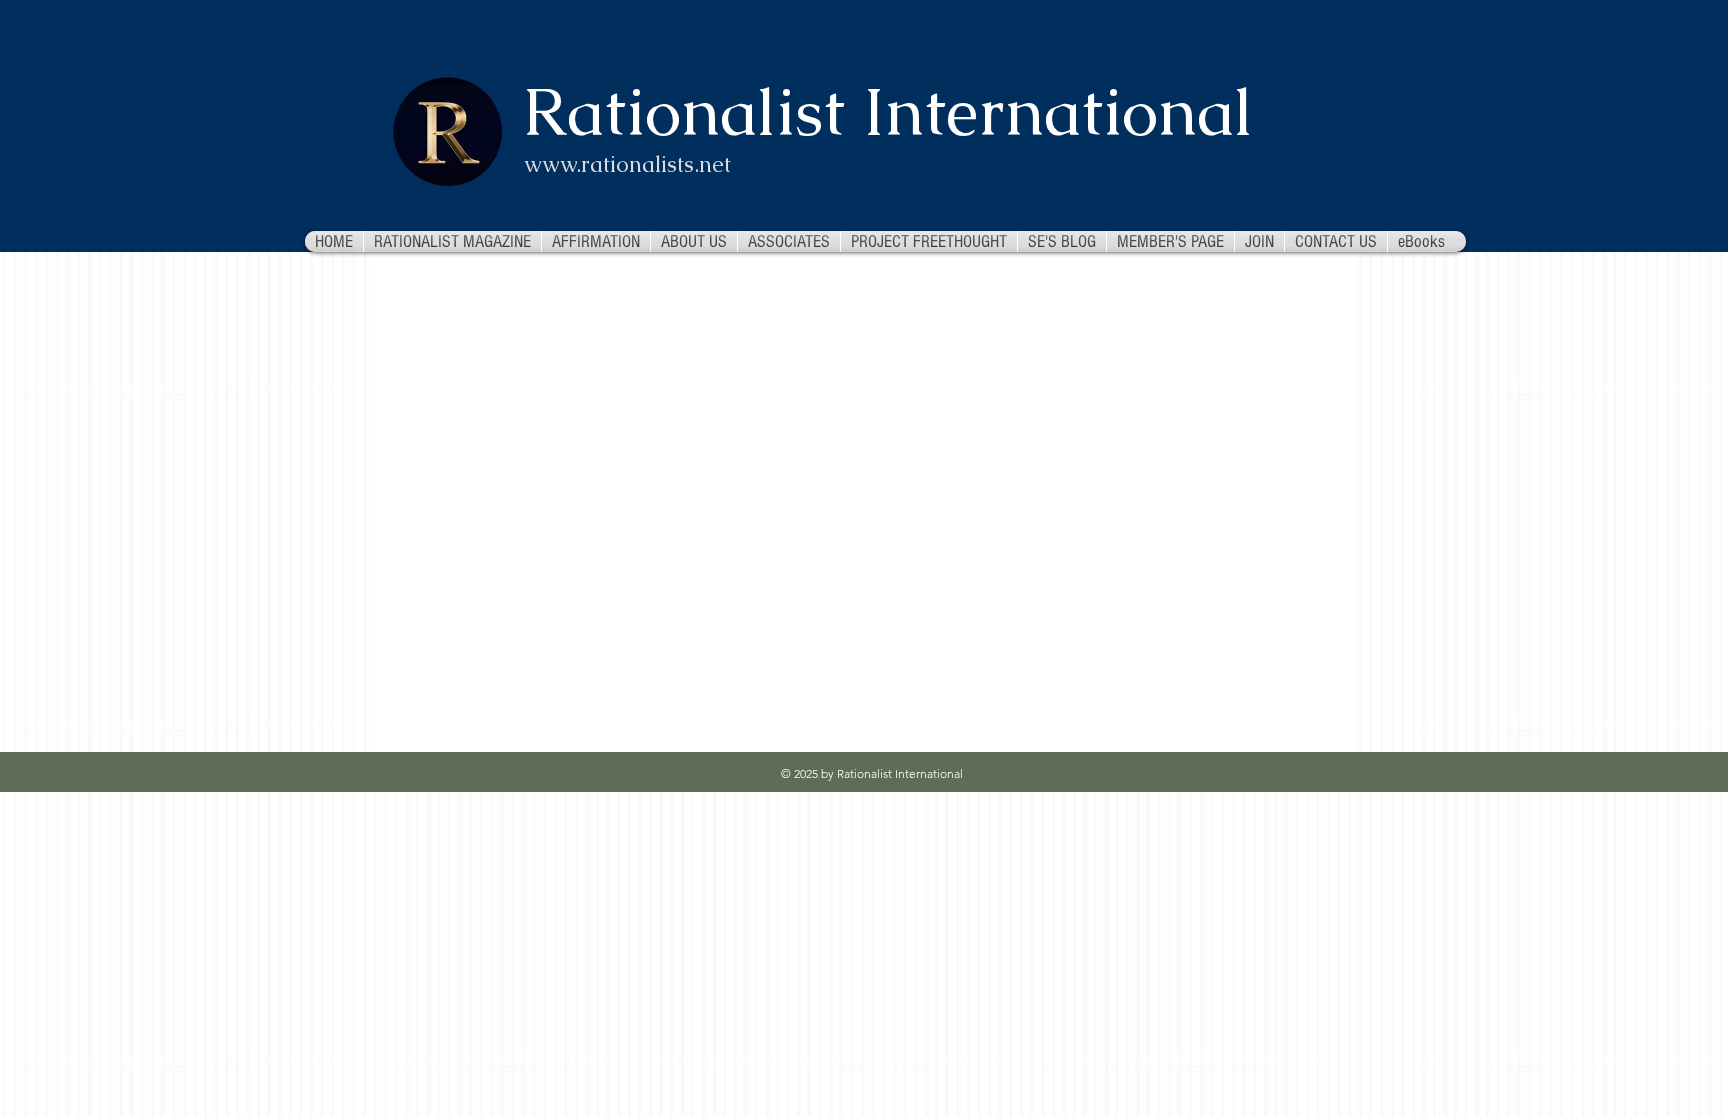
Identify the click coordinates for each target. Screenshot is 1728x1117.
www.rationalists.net (627, 164)
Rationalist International (888, 112)
